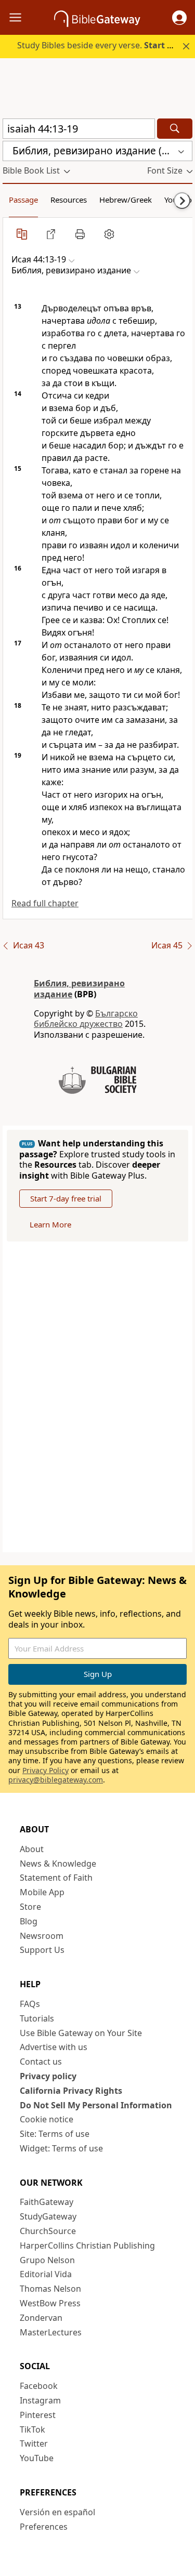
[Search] (175, 129)
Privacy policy (48, 2076)
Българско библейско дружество (86, 1019)
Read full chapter (45, 903)
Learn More (50, 1224)
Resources (69, 200)
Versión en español (57, 2512)
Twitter (34, 2443)
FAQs (30, 2004)
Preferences (44, 2527)
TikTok (32, 2429)
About (32, 1849)
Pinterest (38, 2415)
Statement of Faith (56, 1878)
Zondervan (41, 2318)
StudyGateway (48, 2216)
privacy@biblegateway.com (56, 1780)
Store (30, 1907)
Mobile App (42, 1892)
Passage (23, 200)
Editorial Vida (46, 2274)
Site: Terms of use (55, 2134)
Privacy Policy (45, 1770)
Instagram (40, 2400)
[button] (179, 18)
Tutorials (37, 2018)
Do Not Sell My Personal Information (96, 2105)
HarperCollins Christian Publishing (87, 2245)
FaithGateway (47, 2202)
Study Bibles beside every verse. (101, 45)
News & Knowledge (58, 1864)
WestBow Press (50, 2303)
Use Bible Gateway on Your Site (81, 2033)
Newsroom (42, 1936)
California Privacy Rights (71, 2091)
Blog (29, 1921)
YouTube (37, 2458)
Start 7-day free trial (66, 1198)
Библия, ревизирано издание (79, 989)
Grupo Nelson (47, 2260)
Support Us (42, 1950)
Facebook (39, 2386)
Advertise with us (54, 2047)
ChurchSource (48, 2231)
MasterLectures (51, 2332)
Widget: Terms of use (61, 2148)
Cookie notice (47, 2119)
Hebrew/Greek (126, 200)
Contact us (41, 2062)
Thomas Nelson (50, 2289)
